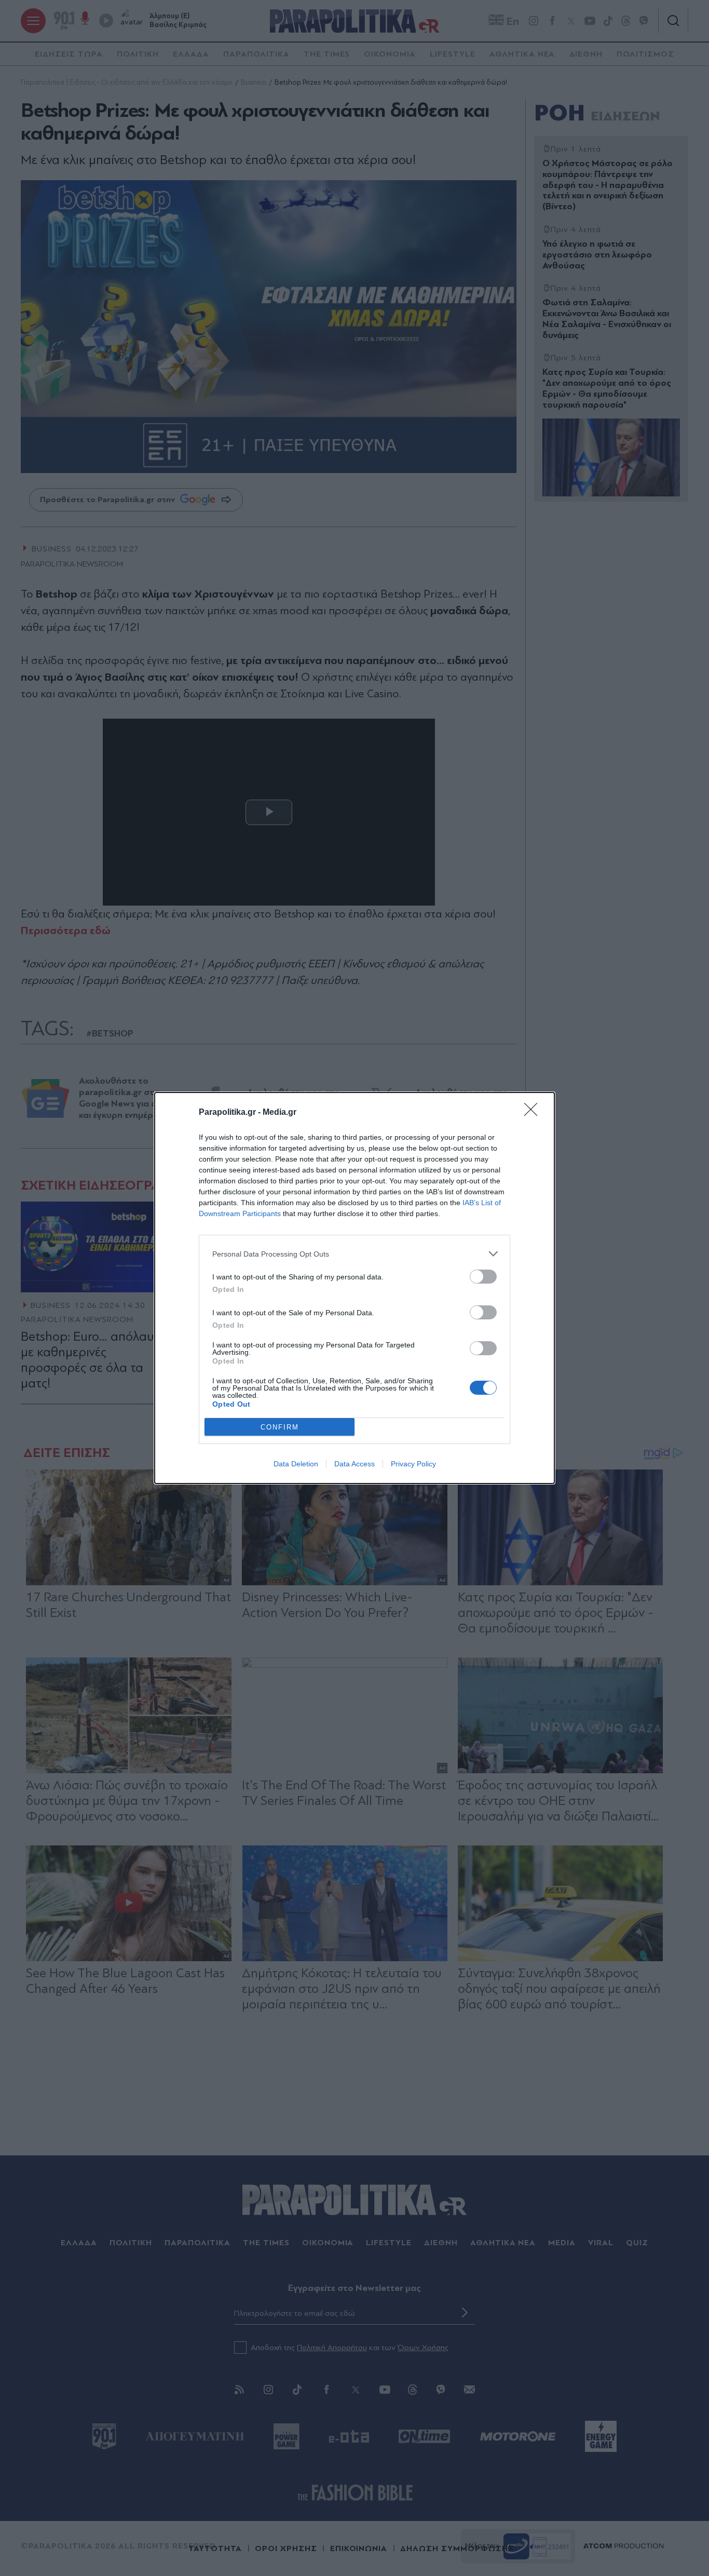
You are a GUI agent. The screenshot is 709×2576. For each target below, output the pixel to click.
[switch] (483, 1277)
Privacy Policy (413, 1464)
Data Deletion (296, 1464)
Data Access (354, 1464)
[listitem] (354, 1254)
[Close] (534, 1113)
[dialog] (354, 1288)
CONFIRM (280, 1427)
